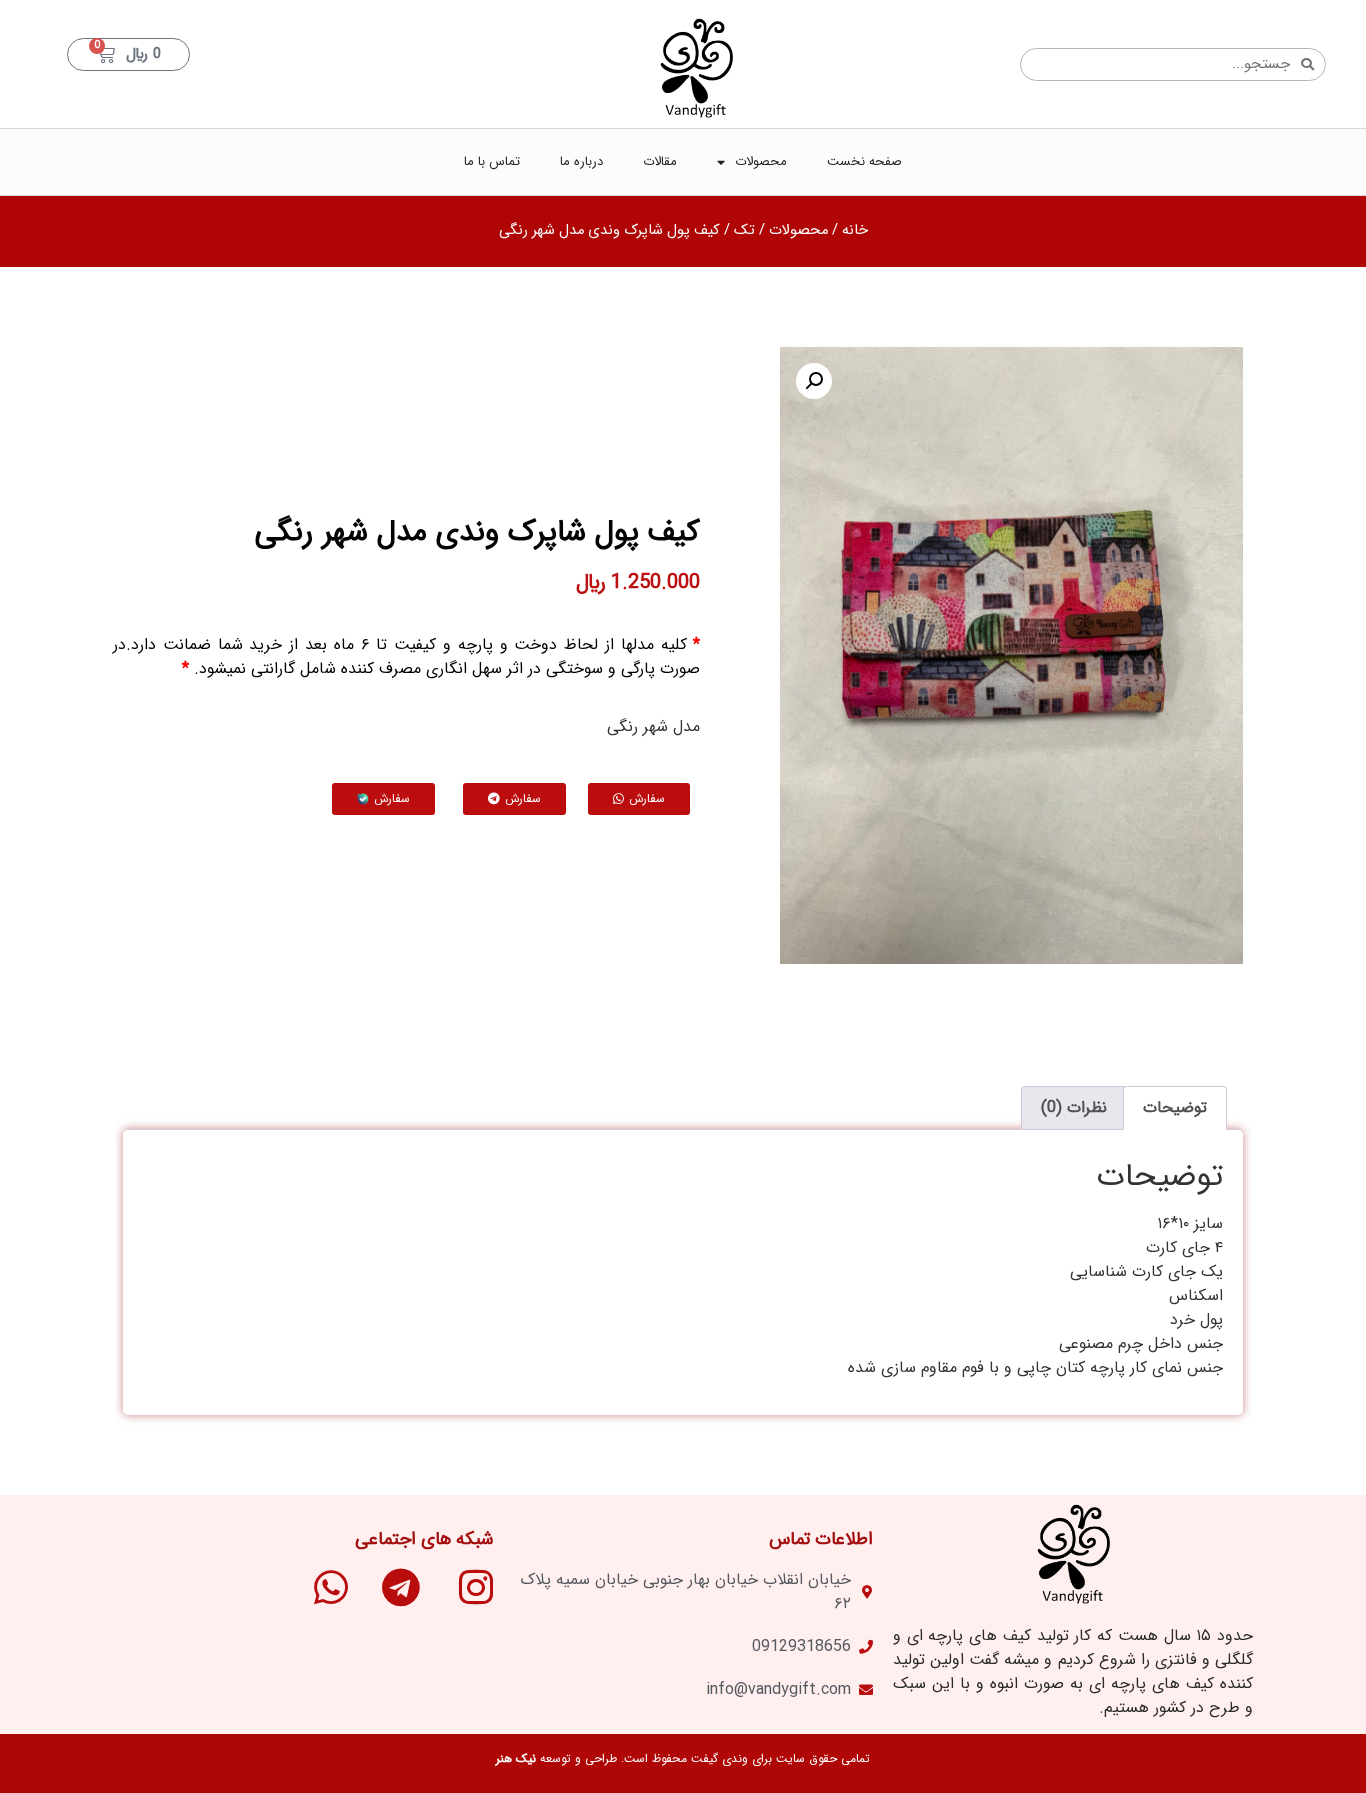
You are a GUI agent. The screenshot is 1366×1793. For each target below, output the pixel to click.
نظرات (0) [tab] (1074, 1107)
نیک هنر (516, 1758)
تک (744, 230)
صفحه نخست (864, 161)
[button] (814, 381)
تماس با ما (492, 161)
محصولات (761, 161)
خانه (855, 230)
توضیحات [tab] (1175, 1107)
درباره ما (581, 161)
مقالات (660, 161)
